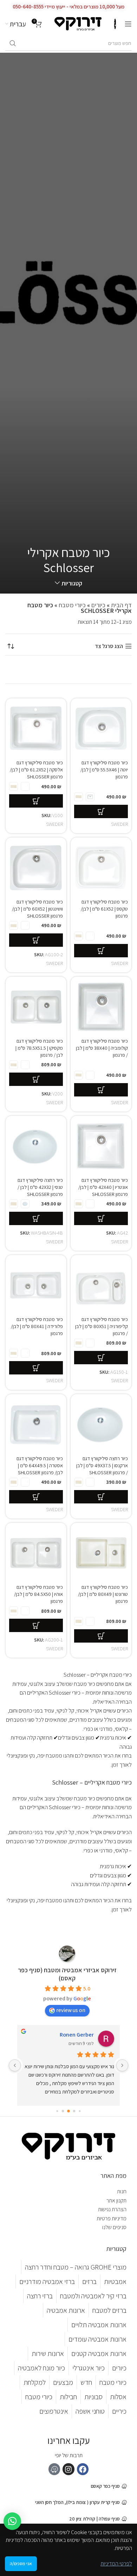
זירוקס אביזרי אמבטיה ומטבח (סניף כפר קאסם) (67, 1974)
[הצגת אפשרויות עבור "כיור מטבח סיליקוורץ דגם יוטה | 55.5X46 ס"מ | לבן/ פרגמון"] (101, 811)
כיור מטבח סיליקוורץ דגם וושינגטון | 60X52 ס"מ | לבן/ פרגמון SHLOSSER (37, 909)
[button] (12, 2521)
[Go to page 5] (63, 2111)
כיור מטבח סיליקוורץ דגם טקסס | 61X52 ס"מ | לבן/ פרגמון (104, 909)
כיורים (98, 605)
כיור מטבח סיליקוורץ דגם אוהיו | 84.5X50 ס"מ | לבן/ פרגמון (38, 1594)
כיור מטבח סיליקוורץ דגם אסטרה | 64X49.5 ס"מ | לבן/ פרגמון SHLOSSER (40, 1465)
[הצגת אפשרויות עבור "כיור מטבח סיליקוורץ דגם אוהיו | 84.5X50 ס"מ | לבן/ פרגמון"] (36, 1625)
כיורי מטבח (72, 605)
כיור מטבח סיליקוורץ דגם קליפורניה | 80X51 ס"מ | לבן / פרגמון (102, 1326)
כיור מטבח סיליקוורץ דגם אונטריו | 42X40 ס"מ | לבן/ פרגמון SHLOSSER (103, 1187)
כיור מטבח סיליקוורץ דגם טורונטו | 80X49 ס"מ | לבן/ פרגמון (103, 1594)
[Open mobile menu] (128, 24)
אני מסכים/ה (21, 2564)
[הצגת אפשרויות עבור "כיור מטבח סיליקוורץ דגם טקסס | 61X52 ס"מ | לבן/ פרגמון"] (101, 951)
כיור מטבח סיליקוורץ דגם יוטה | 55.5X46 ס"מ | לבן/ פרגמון (104, 769)
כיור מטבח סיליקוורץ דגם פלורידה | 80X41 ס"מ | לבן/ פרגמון (37, 1326)
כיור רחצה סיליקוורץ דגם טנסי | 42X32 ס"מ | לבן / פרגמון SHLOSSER (40, 1187)
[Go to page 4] (68, 2111)
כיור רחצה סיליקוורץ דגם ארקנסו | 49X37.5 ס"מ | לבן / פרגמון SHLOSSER (102, 1465)
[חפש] (13, 44)
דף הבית (121, 605)
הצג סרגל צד (109, 646)
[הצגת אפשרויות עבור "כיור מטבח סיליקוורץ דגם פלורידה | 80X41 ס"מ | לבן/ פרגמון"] (36, 1368)
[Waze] (54, 2469)
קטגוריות (72, 583)
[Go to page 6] (57, 2111)
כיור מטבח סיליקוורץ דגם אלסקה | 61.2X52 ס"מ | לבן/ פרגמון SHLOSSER (36, 769)
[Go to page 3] (74, 2111)
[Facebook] (83, 2469)
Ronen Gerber (77, 2035)
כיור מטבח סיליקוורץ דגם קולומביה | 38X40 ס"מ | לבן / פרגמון (102, 1048)
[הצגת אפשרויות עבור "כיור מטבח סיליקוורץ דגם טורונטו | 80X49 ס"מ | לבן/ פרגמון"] (101, 1636)
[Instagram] (68, 2469)
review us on (71, 2010)
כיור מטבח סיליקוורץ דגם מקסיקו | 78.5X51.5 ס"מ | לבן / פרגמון (39, 1048)
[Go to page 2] (80, 2111)
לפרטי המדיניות (116, 2564)
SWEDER (119, 824)
